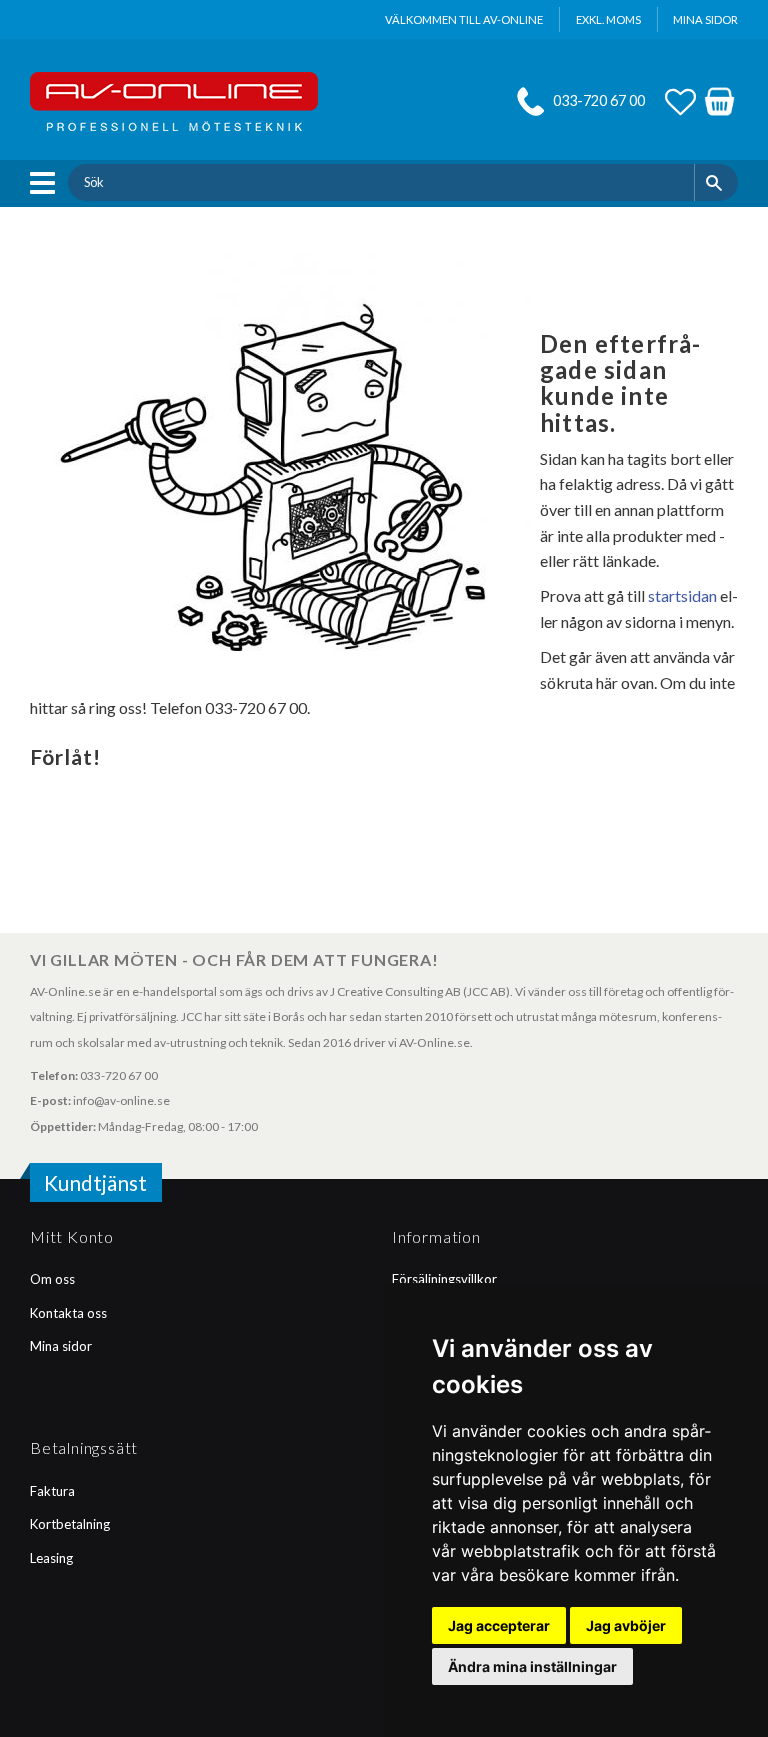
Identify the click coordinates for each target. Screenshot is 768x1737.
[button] (47, 183)
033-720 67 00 (599, 100)
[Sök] (716, 182)
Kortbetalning (70, 1524)
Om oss (52, 1279)
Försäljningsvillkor (444, 1279)
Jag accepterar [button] (499, 1625)
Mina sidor (61, 1346)
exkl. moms (608, 19)
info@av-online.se (121, 1100)
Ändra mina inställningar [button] (532, 1666)
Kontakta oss (68, 1313)
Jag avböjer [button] (626, 1625)
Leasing (51, 1558)
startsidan (682, 595)
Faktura (52, 1491)
